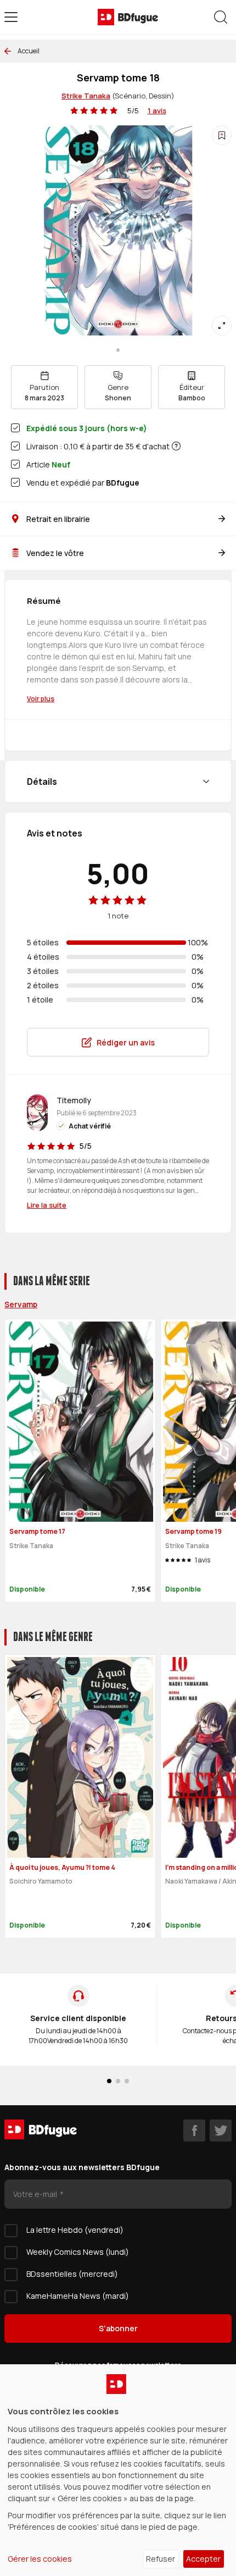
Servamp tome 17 (37, 1531)
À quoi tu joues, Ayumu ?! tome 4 (62, 1867)
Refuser (161, 2559)
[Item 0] (118, 350)
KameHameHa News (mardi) (78, 2296)
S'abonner (118, 2328)
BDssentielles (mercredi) (72, 2274)
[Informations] (176, 446)
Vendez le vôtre (55, 553)
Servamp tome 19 (193, 1531)
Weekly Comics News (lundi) (78, 2252)
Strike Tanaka (86, 96)
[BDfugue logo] (128, 17)
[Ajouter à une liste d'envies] (222, 135)
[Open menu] (11, 17)
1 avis (157, 111)
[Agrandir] (222, 326)
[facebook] (194, 2131)
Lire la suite (47, 1205)
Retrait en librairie (58, 519)
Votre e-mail (36, 2194)
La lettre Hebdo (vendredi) (75, 2230)
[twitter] (221, 2131)
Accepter (203, 2559)
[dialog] (118, 2470)
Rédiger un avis (126, 1042)
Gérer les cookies (40, 2559)
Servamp (21, 1304)
